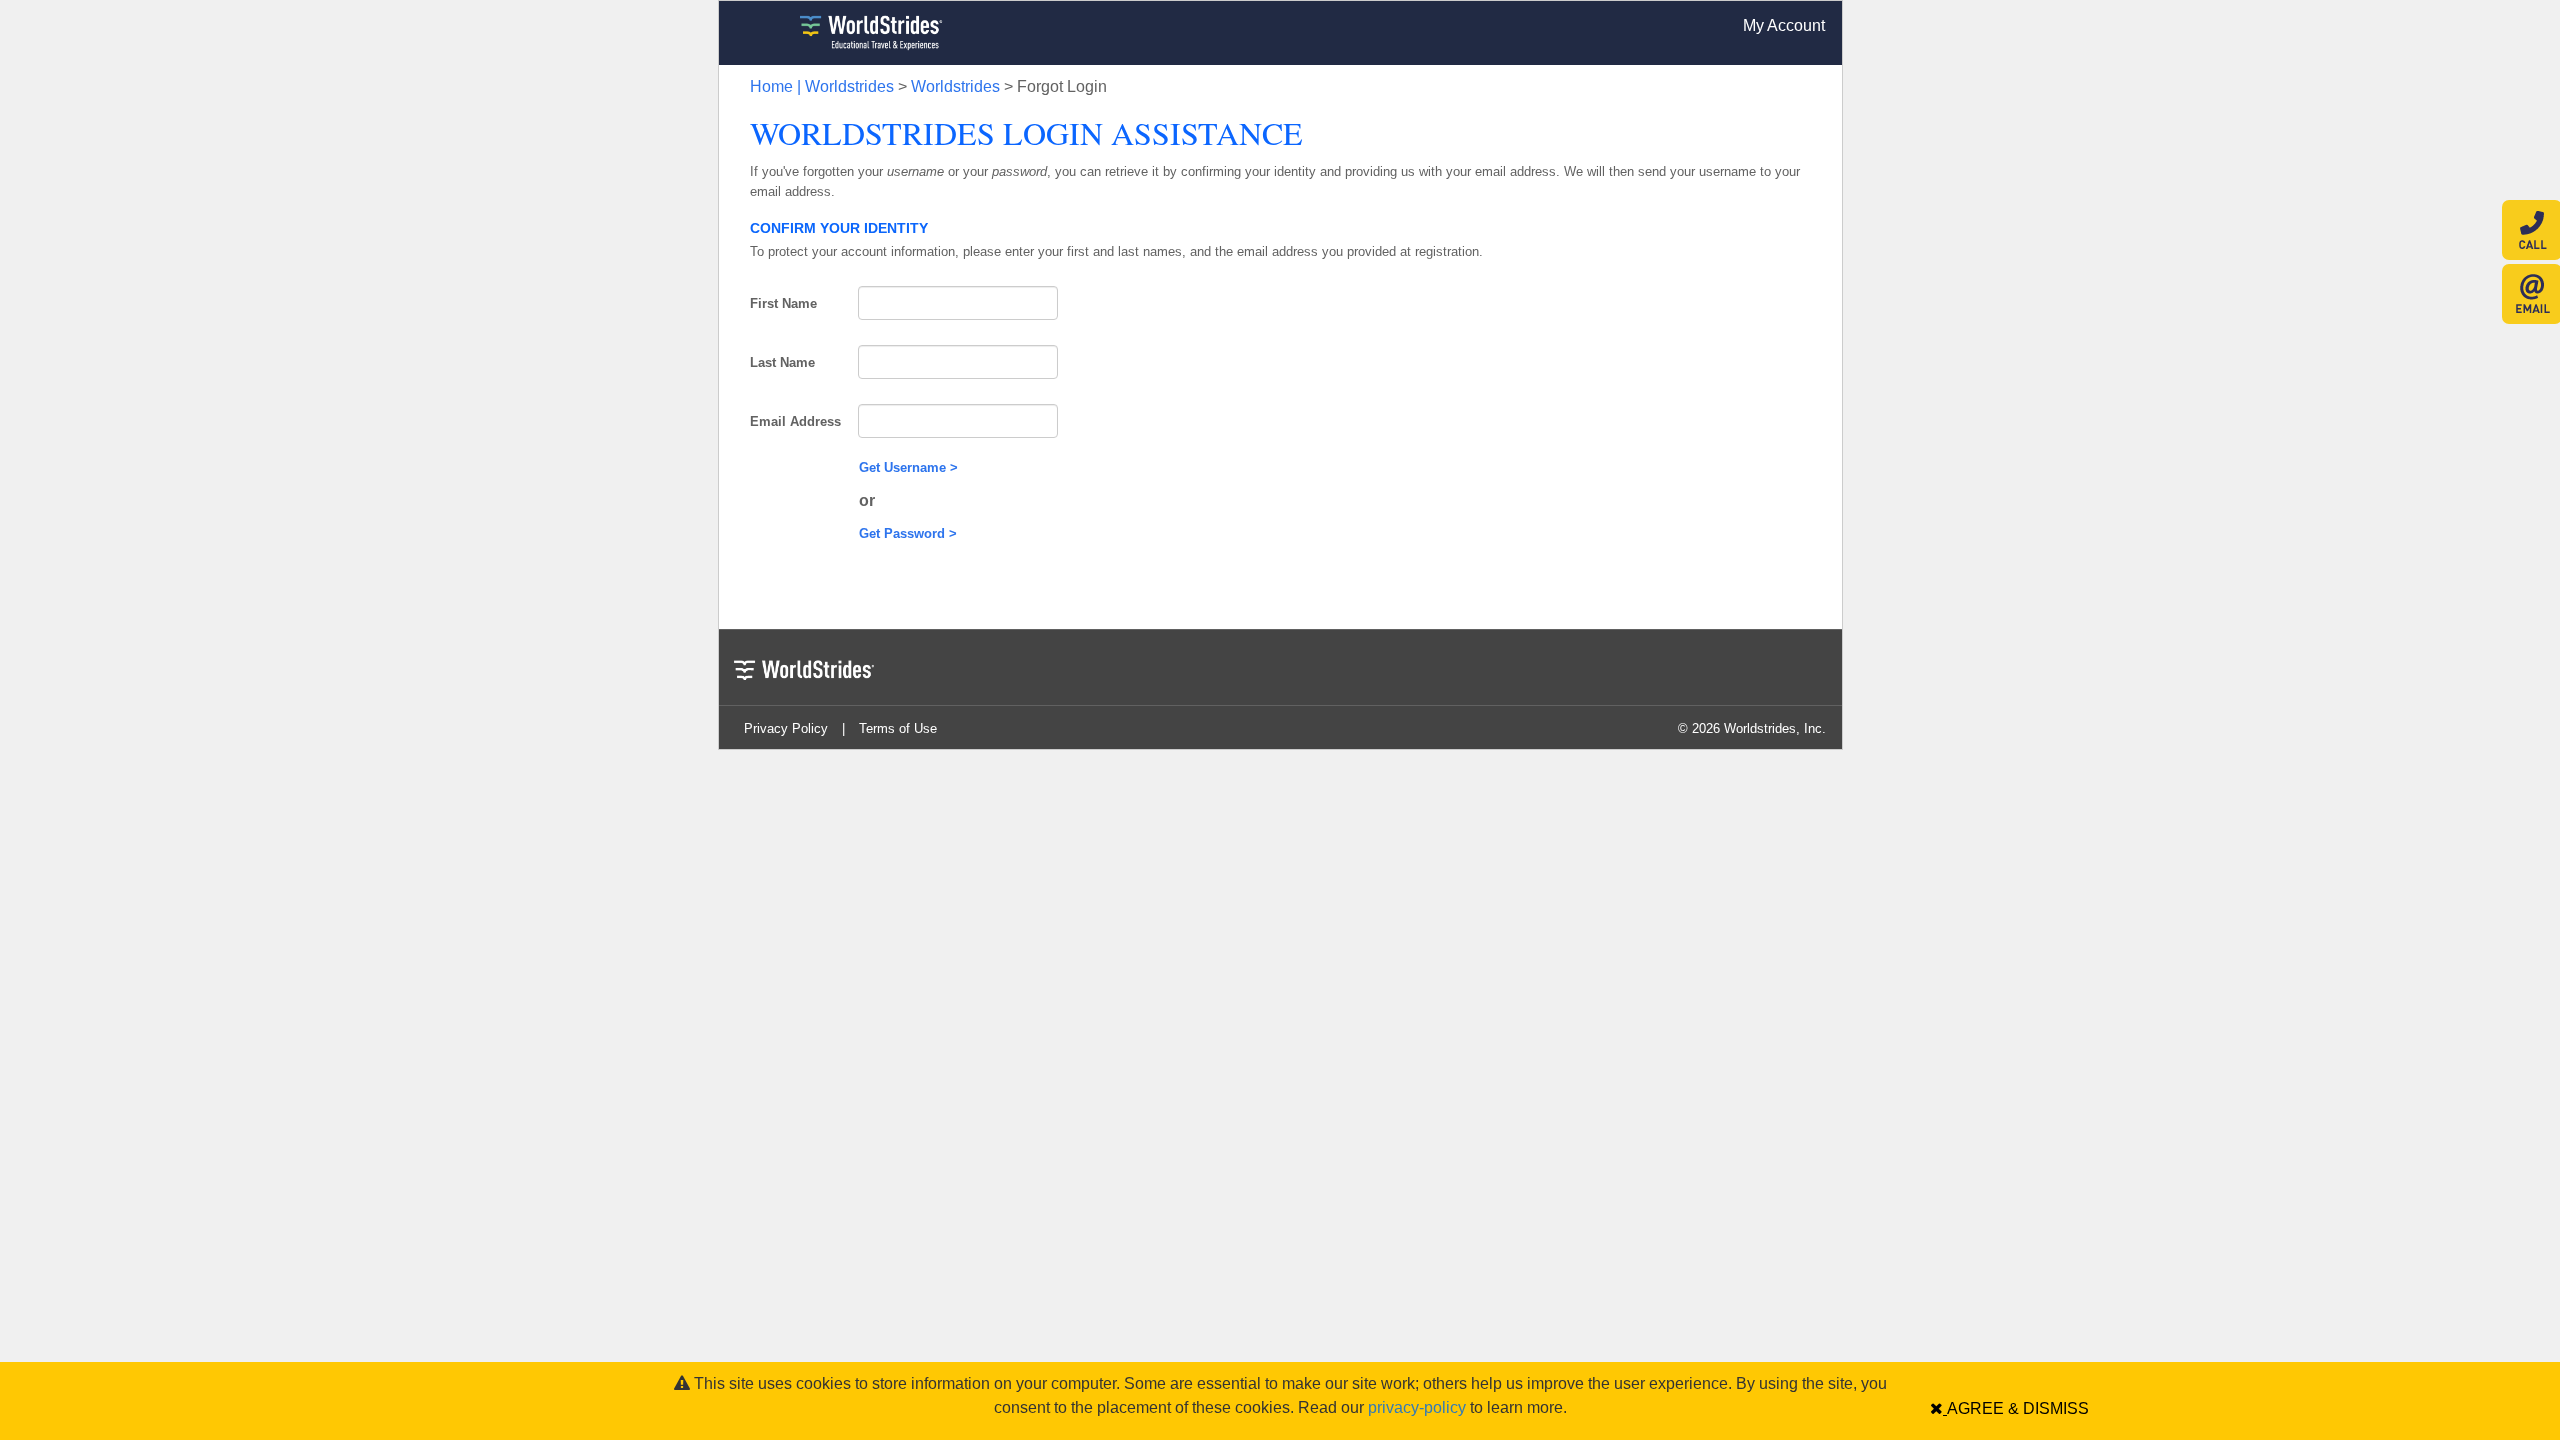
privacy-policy (1417, 1407)
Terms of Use (898, 728)
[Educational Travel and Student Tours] (851, 33)
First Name (783, 303)
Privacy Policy (786, 728)
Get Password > (908, 533)
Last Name (782, 362)
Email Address (795, 421)
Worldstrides (955, 86)
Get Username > (908, 467)
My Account (1784, 25)
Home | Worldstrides (822, 86)
